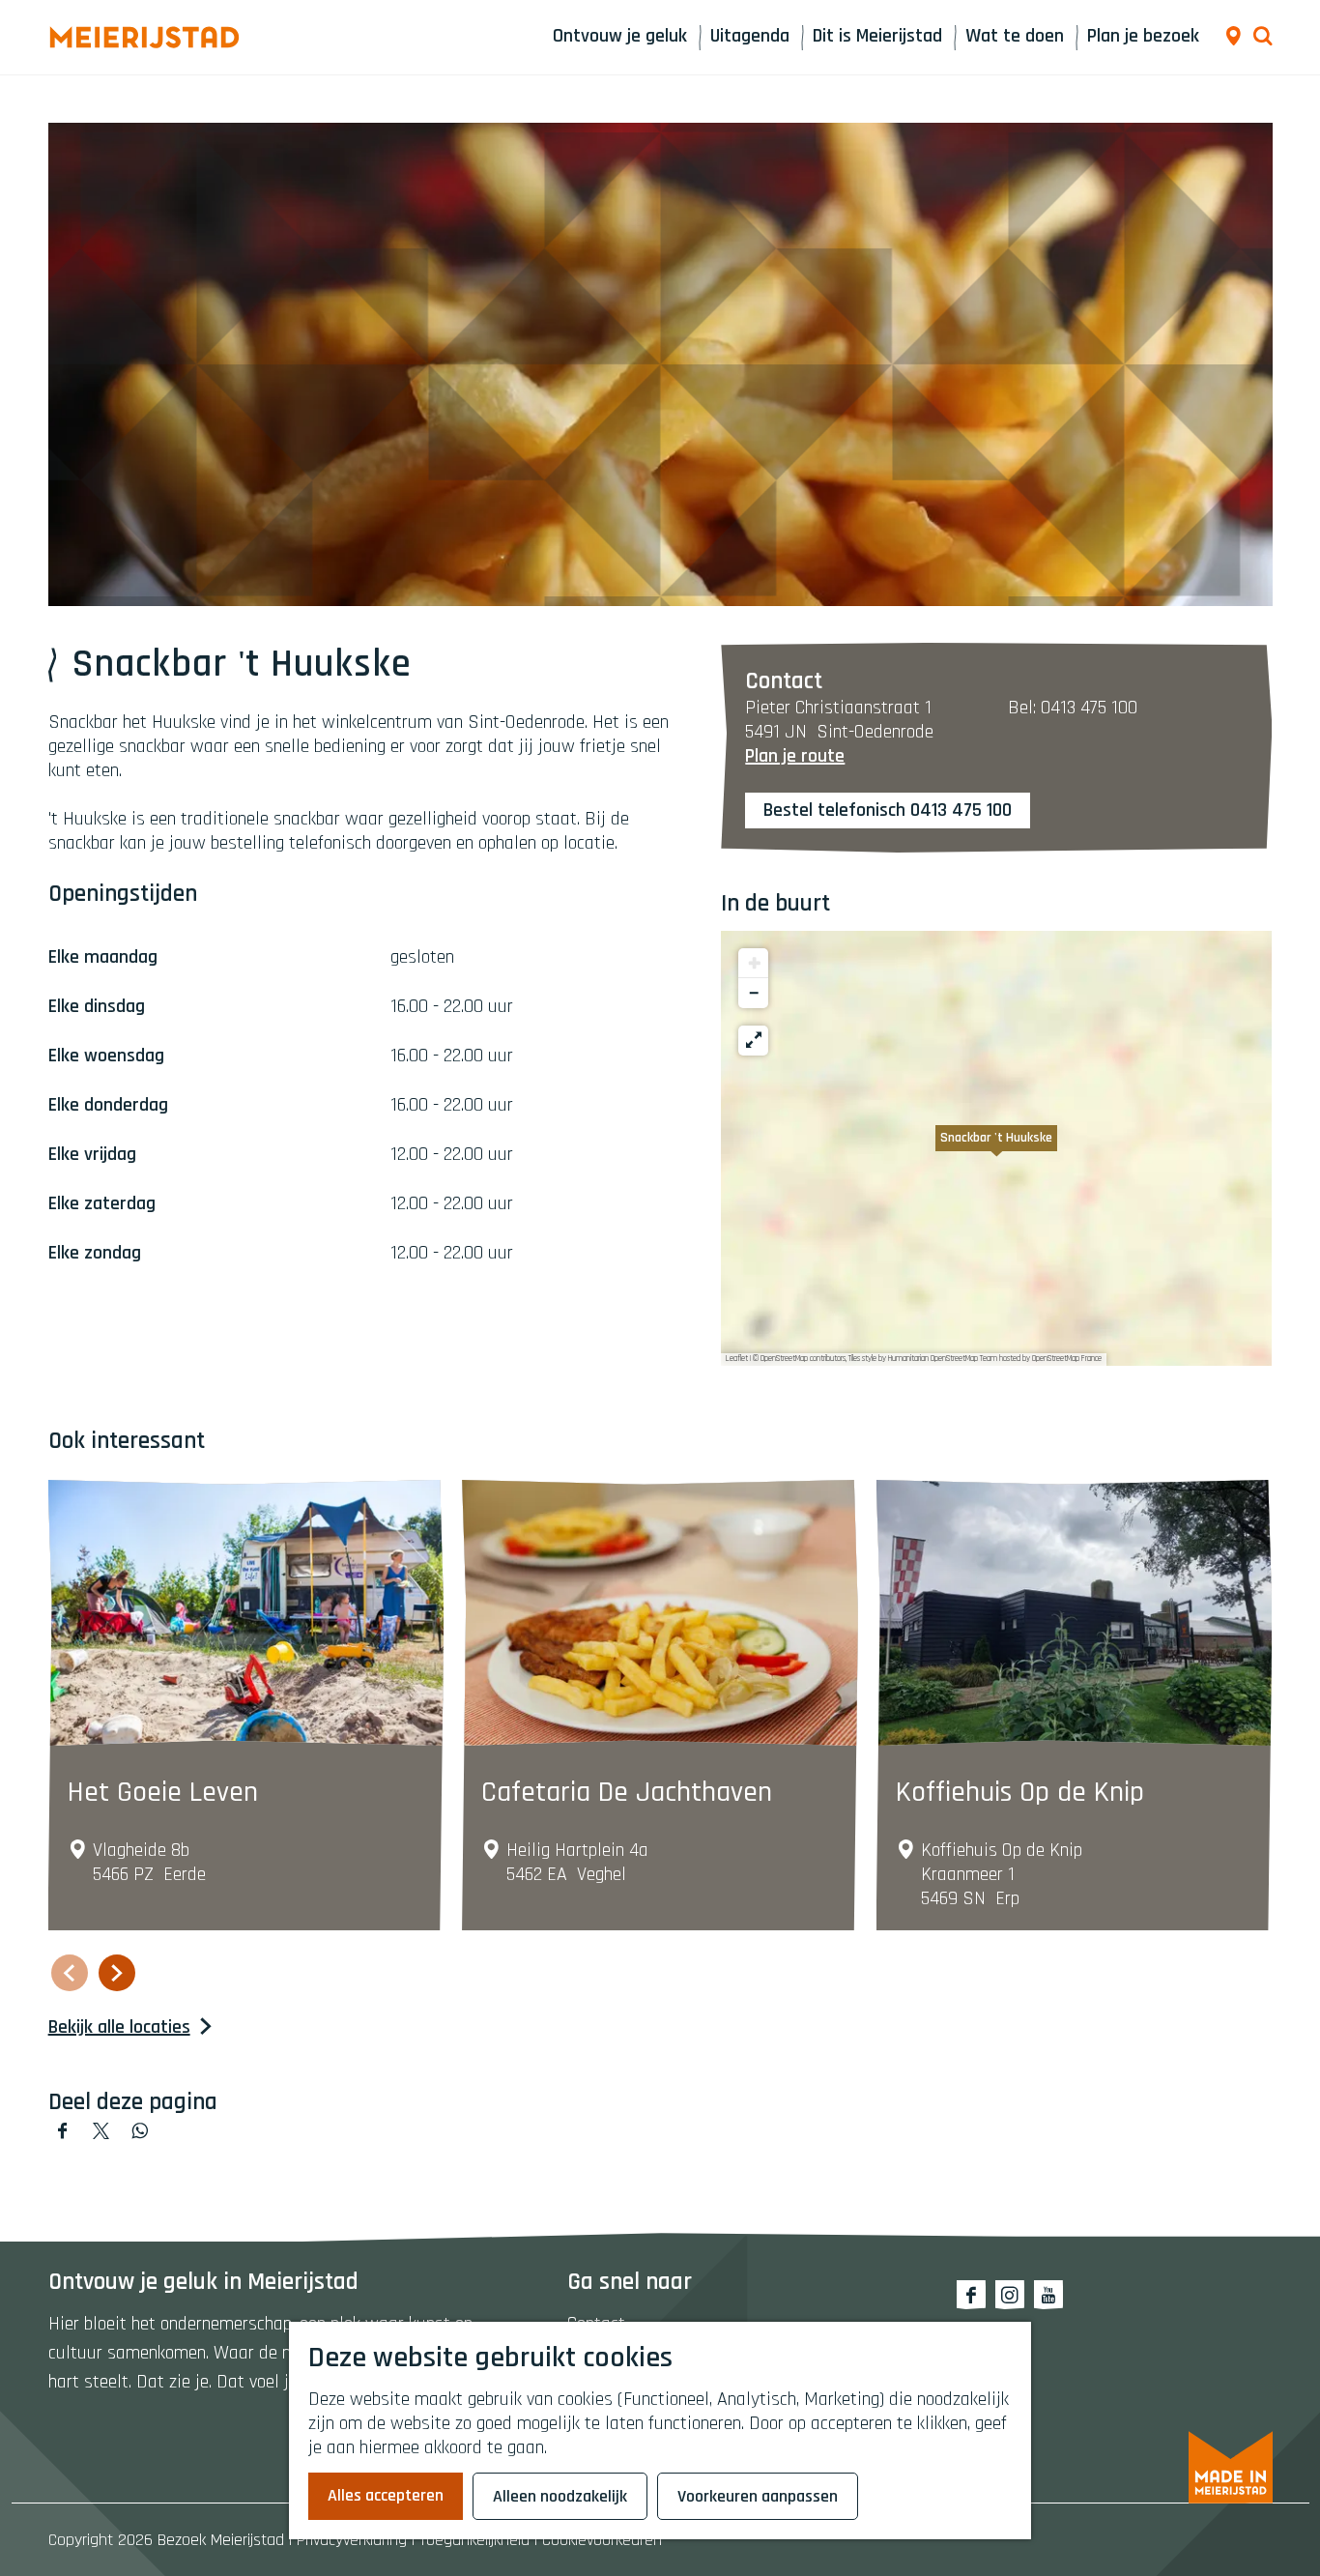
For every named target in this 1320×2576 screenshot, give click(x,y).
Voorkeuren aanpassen (758, 2496)
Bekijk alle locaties (119, 2027)
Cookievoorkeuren (602, 2540)
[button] (996, 1148)
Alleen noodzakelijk (560, 2496)
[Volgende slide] (117, 1973)
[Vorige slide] (70, 1973)
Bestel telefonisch (834, 810)
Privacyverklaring (352, 2540)
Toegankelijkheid (474, 2540)
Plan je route (795, 756)
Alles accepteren (386, 2495)
